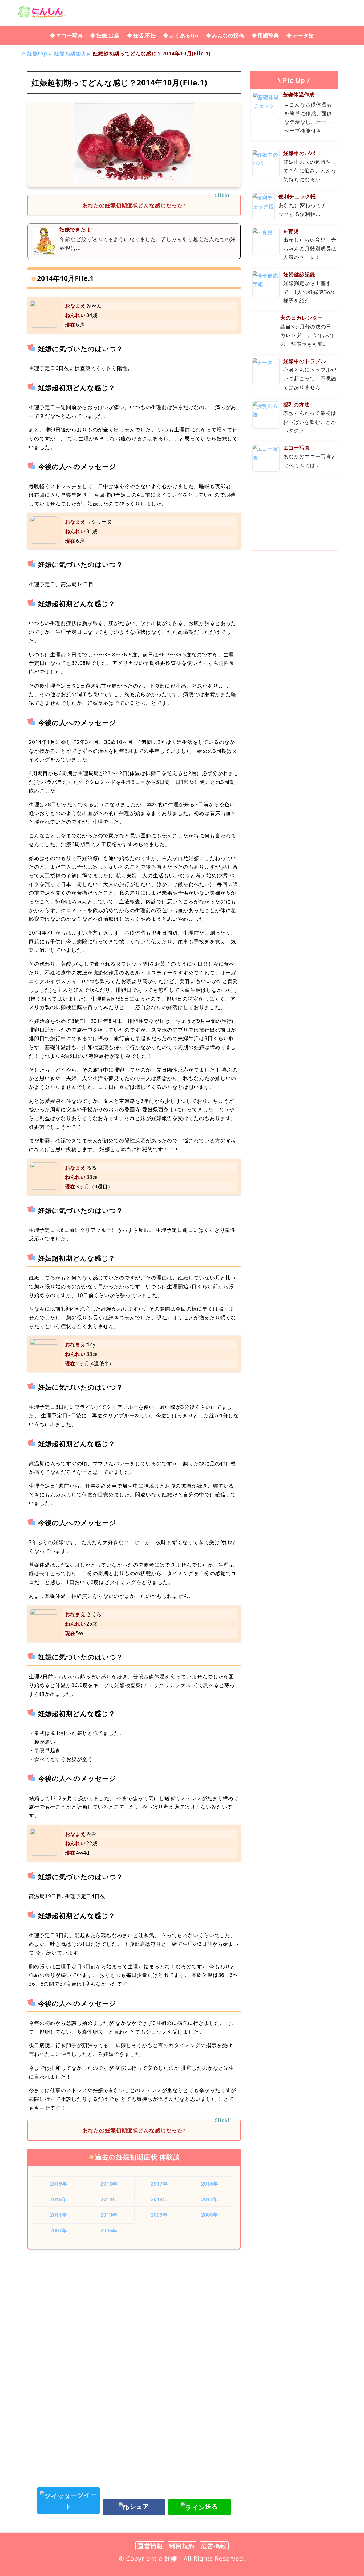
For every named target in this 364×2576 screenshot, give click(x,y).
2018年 (109, 2184)
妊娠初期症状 (70, 53)
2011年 (59, 2215)
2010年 (109, 2215)
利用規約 (182, 2546)
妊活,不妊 (144, 35)
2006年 (109, 2230)
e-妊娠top (35, 53)
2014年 (109, 2199)
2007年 (59, 2230)
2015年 (59, 2199)
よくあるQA (184, 35)
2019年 (59, 2184)
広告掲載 (214, 2546)
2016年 (210, 2184)
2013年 (159, 2199)
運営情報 (150, 2546)
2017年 (159, 2184)
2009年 (159, 2215)
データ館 (303, 35)
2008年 (210, 2215)
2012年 (210, 2199)
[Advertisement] (134, 2297)
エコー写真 (70, 35)
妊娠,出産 (108, 35)
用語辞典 (268, 35)
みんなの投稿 (228, 35)
